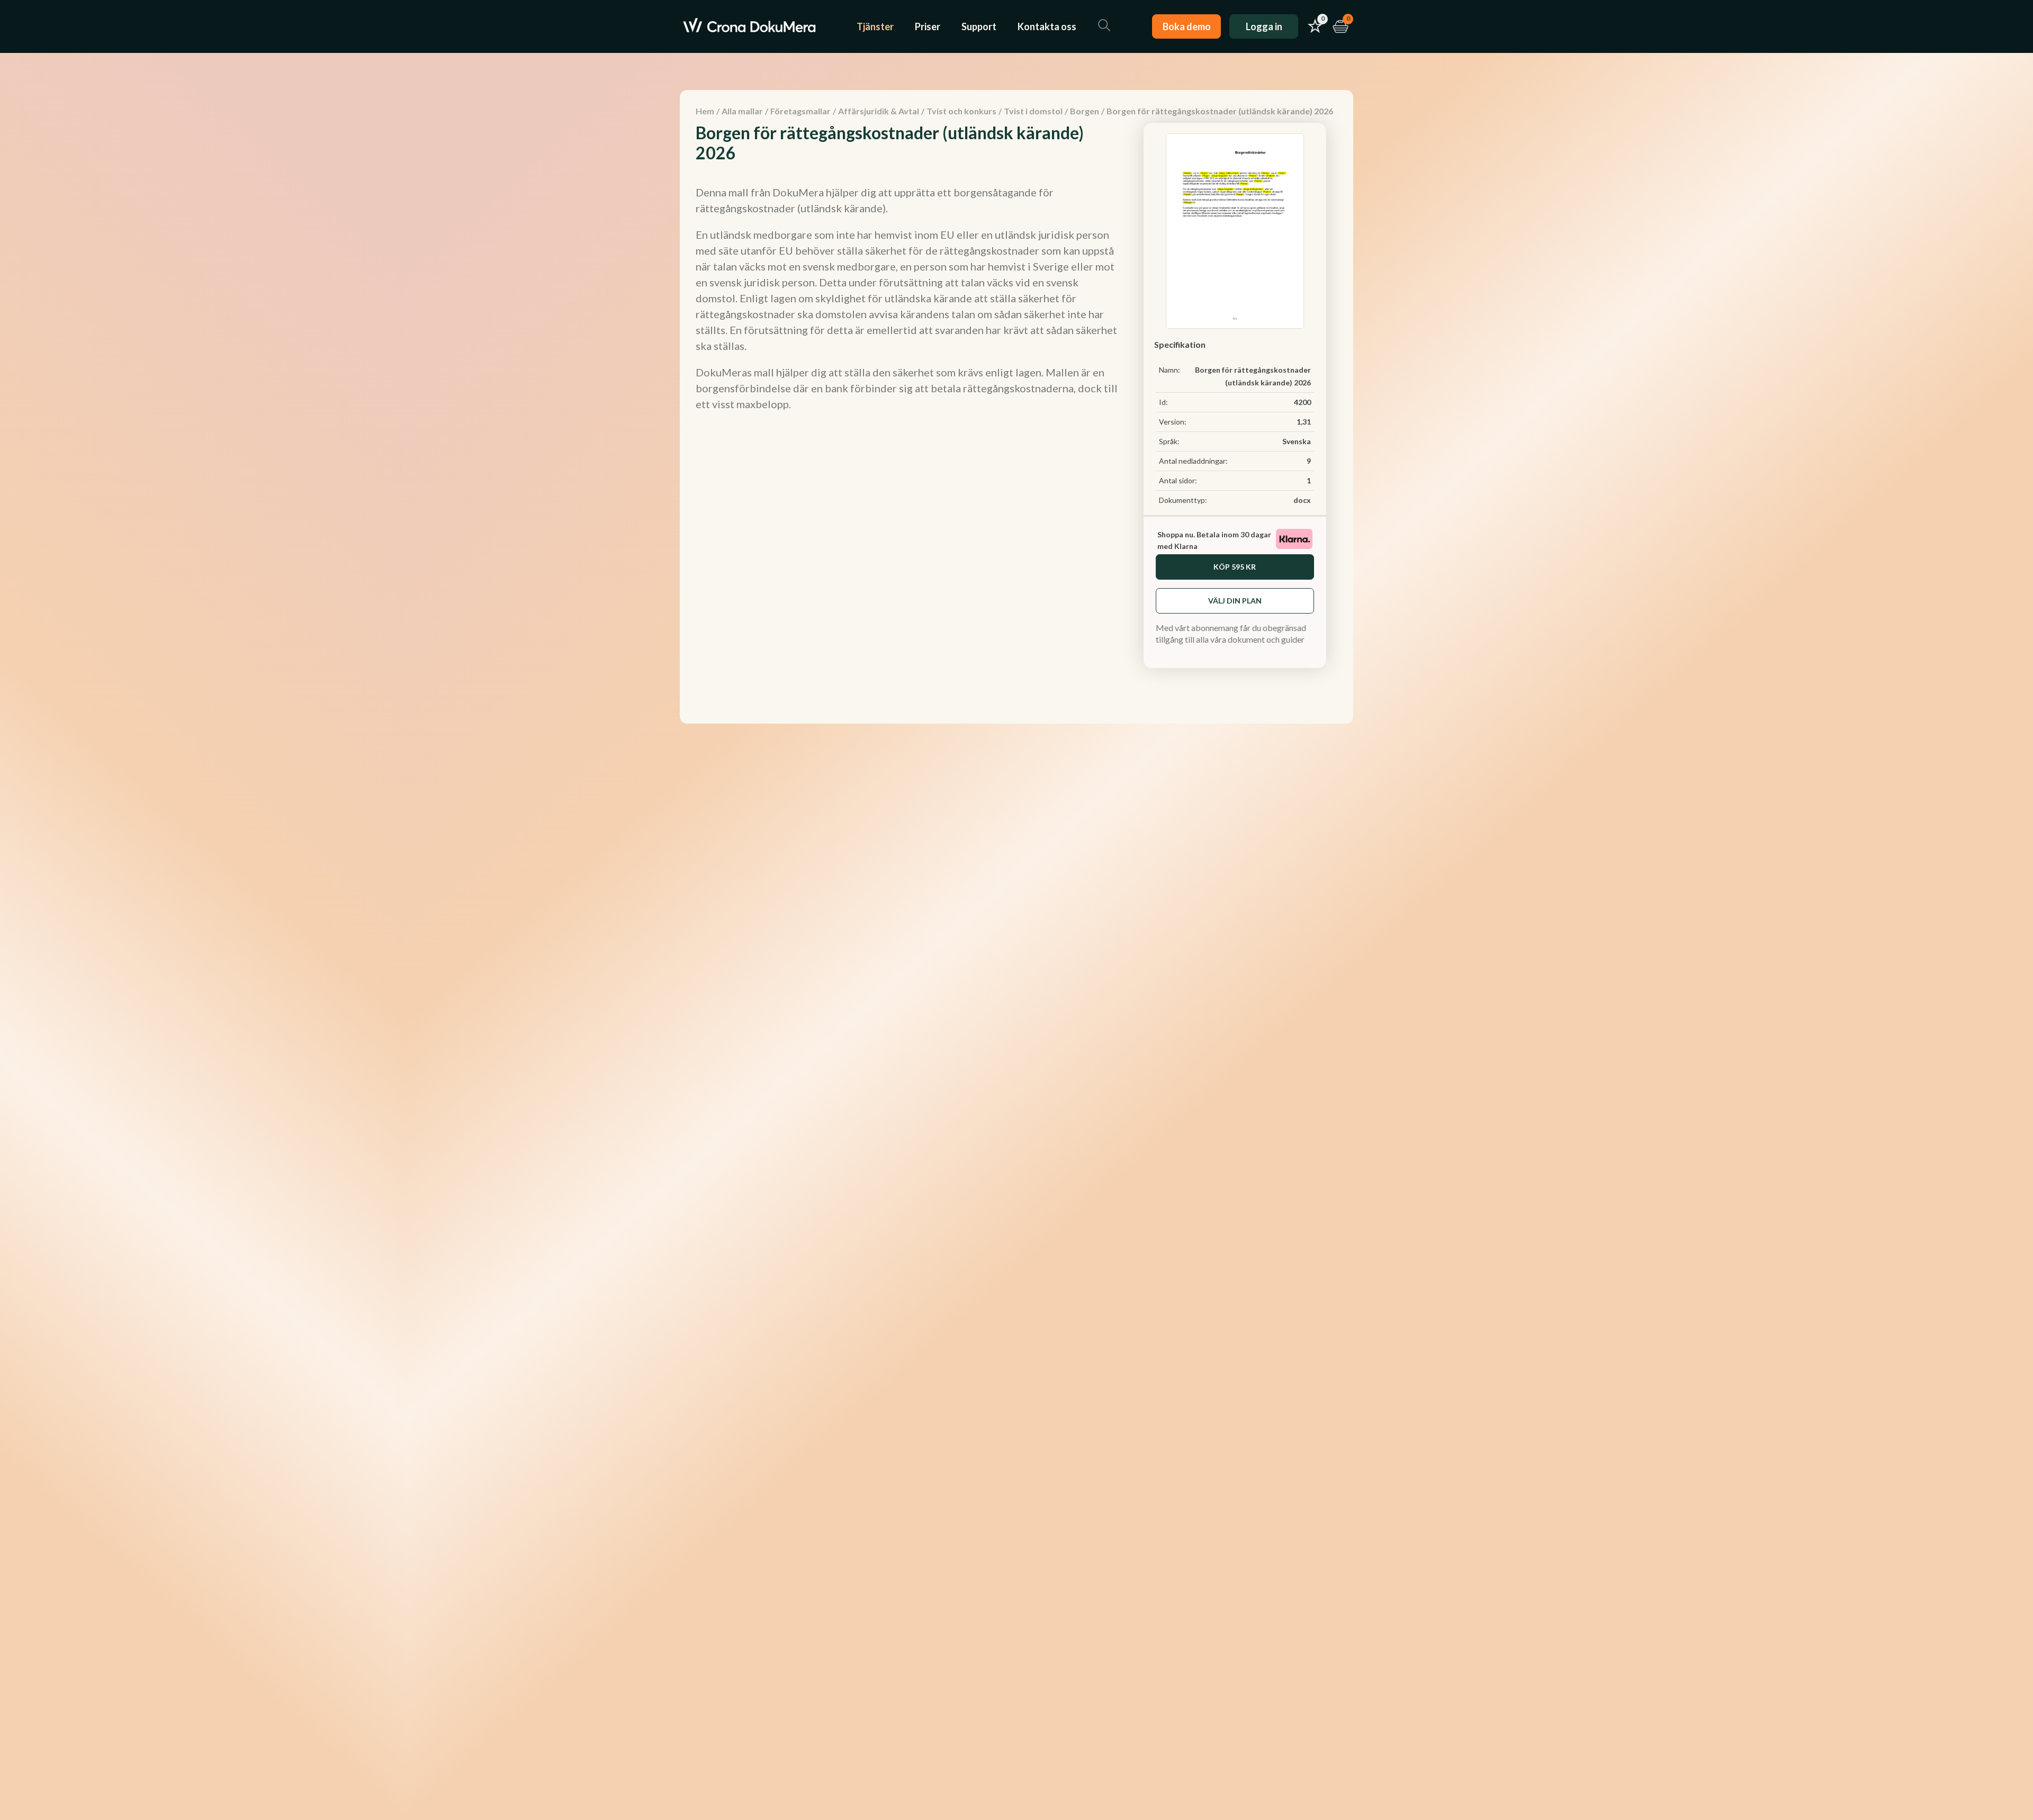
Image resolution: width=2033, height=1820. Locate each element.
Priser (928, 26)
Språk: (1169, 441)
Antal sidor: (1178, 480)
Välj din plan (1235, 601)
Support (979, 26)
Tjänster (875, 26)
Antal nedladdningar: (1193, 461)
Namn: (1170, 370)
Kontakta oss (1047, 26)
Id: (1163, 402)
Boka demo (1187, 26)
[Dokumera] (749, 26)
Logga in (1264, 26)
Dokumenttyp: (1183, 500)
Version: (1173, 422)
